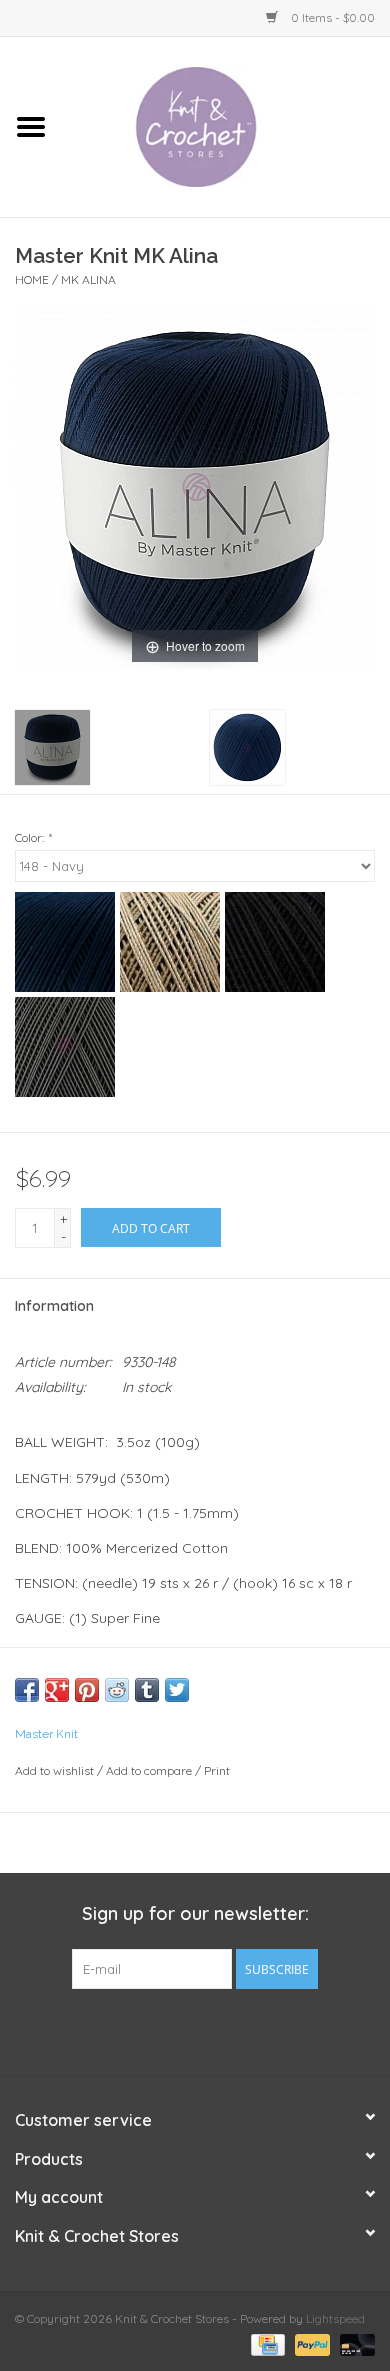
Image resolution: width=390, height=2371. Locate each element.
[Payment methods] (266, 2343)
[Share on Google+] (57, 1690)
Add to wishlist (54, 1770)
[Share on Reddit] (117, 1690)
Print (217, 1770)
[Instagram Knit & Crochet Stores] (231, 2030)
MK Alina (88, 279)
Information (54, 1306)
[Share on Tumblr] (147, 1690)
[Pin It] (87, 1690)
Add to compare (150, 1770)
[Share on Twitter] (177, 1690)
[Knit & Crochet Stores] (226, 126)
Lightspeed (335, 2318)
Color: (33, 837)
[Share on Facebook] (27, 1690)
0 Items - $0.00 (331, 17)
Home (32, 279)
